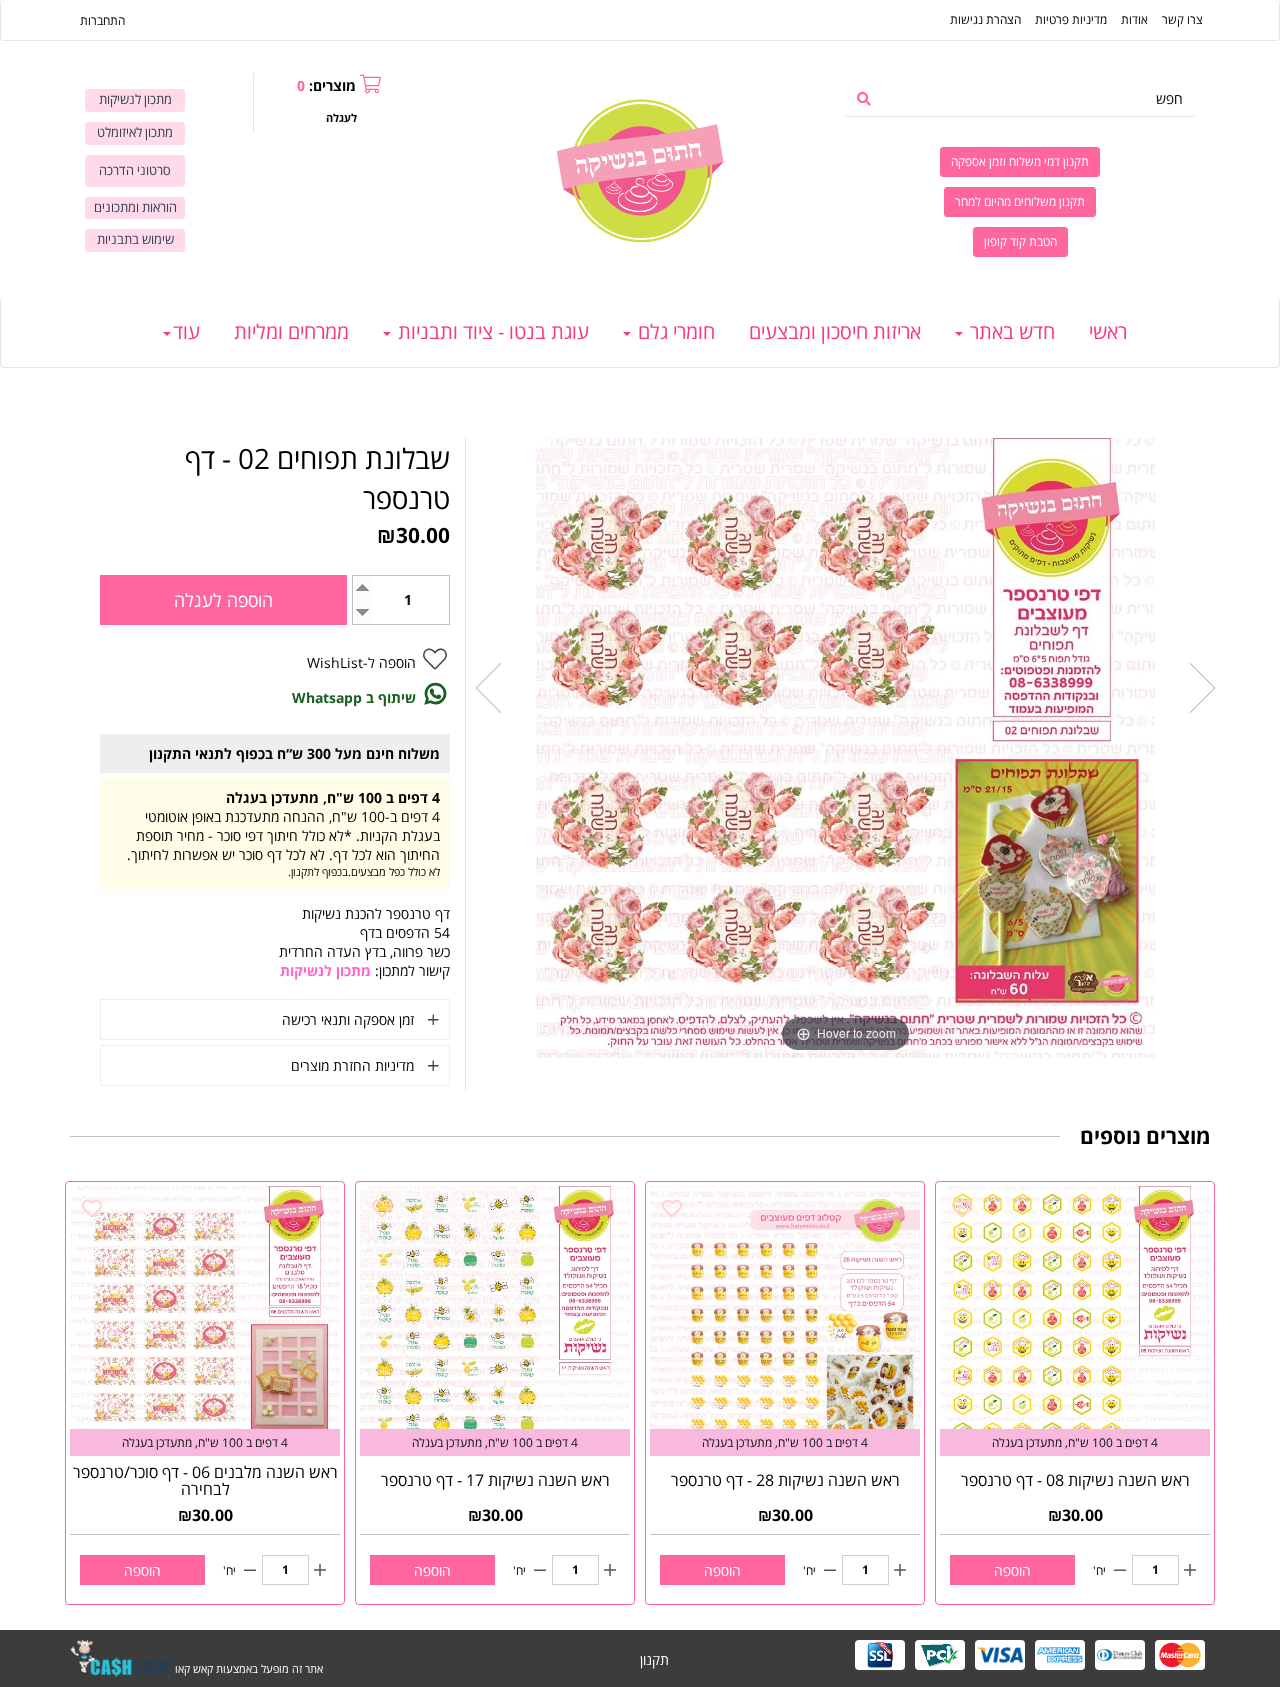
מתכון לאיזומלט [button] (135, 132)
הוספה (1012, 1570)
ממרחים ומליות (291, 331)
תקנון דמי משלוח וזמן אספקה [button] (1020, 161)
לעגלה (341, 117)
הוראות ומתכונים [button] (135, 207)
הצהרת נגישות (985, 19)
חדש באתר (1010, 331)
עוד (186, 331)
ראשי (1108, 331)
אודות (1134, 19)
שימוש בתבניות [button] (135, 239)
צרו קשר (1182, 19)
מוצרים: (326, 85)
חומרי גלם (674, 331)
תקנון (654, 1659)
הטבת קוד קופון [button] (1020, 241)
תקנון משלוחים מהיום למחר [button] (1020, 201)
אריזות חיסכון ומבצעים (835, 331)
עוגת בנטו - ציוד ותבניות (491, 331)
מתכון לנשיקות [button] (135, 99)
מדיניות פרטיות (1071, 19)
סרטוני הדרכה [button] (135, 170)
